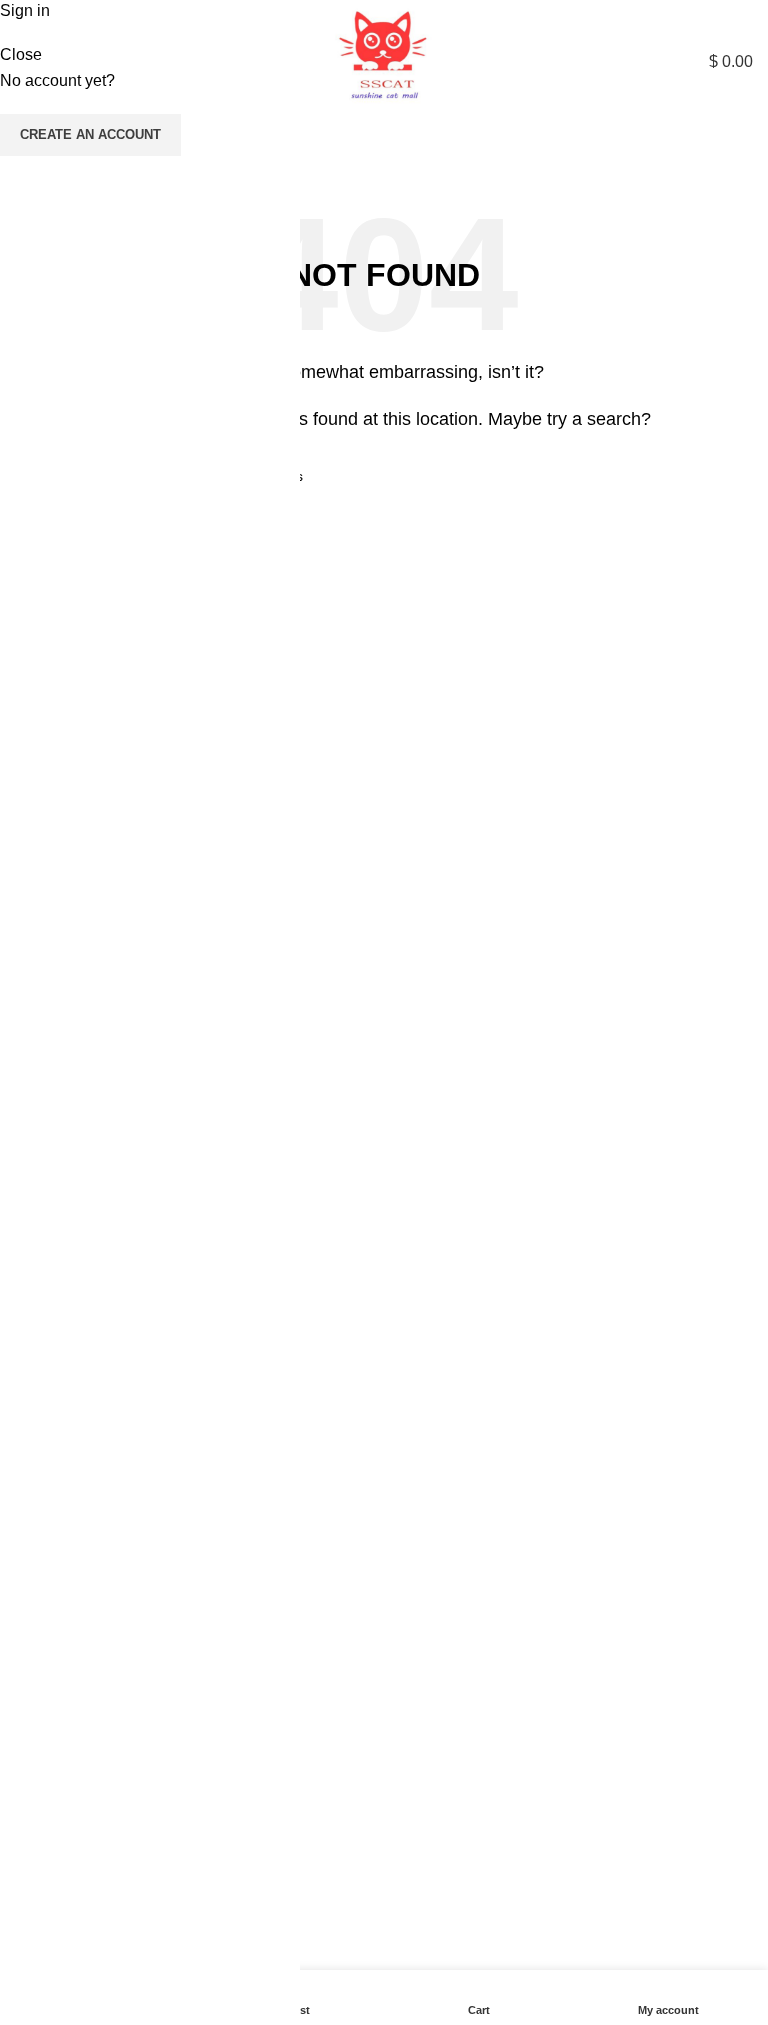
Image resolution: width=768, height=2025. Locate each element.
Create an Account (90, 134)
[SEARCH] (732, 150)
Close (21, 54)
